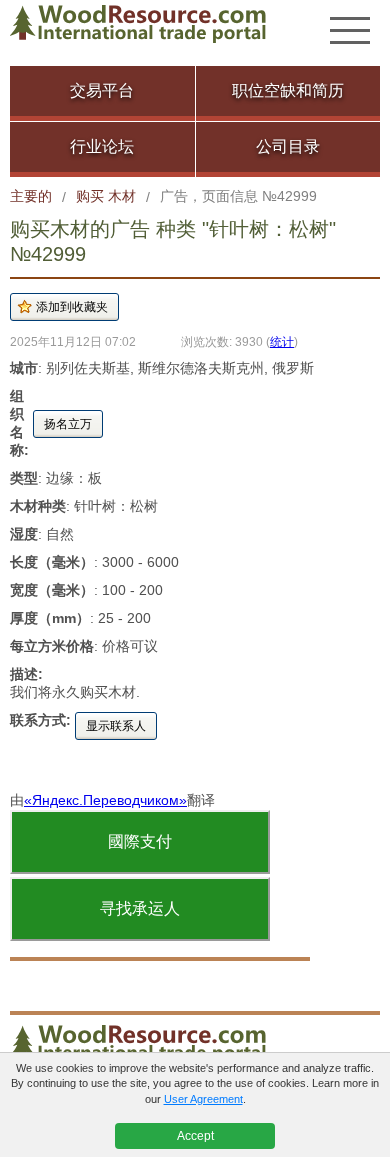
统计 (282, 341)
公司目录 (288, 146)
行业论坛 (102, 146)
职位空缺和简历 (288, 90)
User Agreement (203, 1099)
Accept (195, 1136)
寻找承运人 (140, 908)
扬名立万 (68, 424)
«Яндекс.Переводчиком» (105, 800)
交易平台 (102, 90)
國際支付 (140, 841)
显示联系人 (116, 726)
